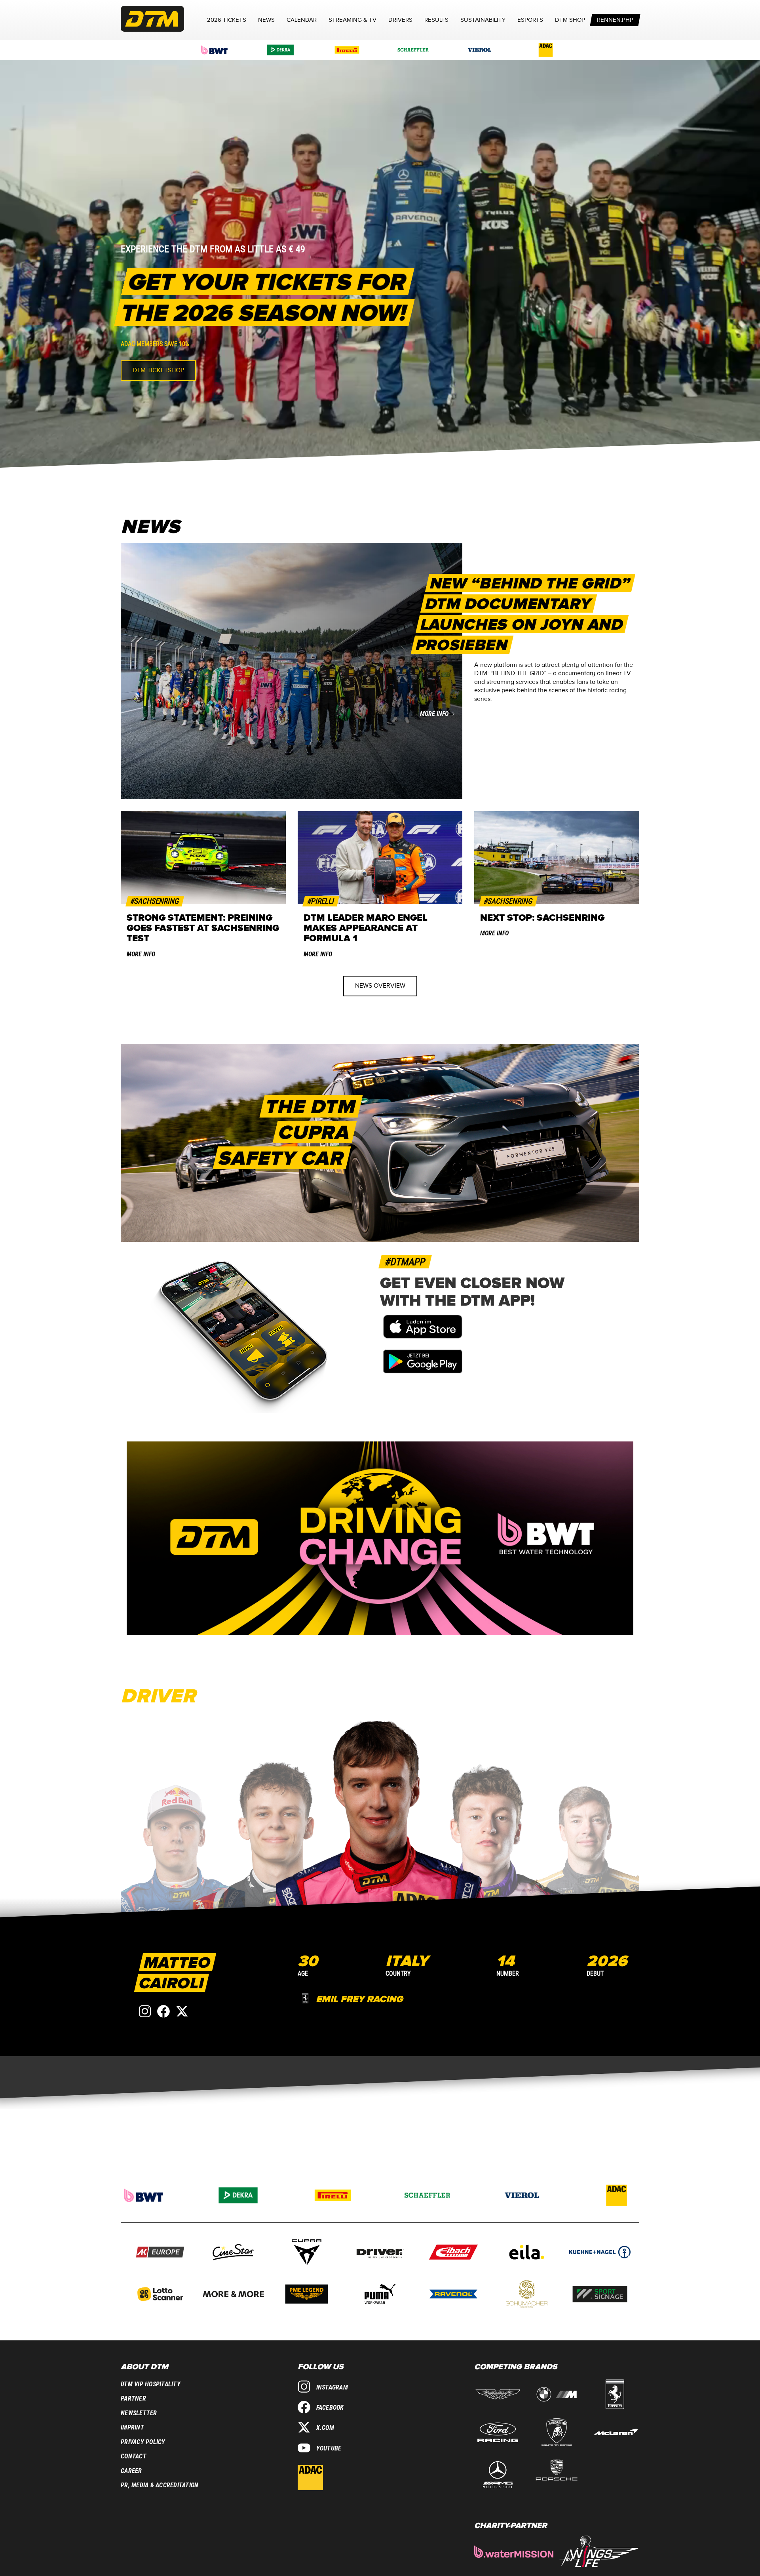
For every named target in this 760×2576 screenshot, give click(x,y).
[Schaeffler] (413, 50)
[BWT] (215, 50)
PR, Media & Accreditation (160, 2485)
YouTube (329, 2448)
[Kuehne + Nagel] (600, 2253)
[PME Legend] (307, 2295)
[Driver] (380, 2253)
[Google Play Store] (423, 1371)
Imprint (132, 2427)
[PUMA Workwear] (380, 2295)
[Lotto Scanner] (160, 2295)
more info (434, 714)
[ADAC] (546, 50)
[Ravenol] (453, 2295)
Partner (133, 2398)
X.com (325, 2428)
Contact (134, 2456)
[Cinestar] (233, 2253)
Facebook (330, 2408)
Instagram (332, 2387)
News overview (380, 986)
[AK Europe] (160, 2253)
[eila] (527, 2253)
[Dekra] (281, 50)
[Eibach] (453, 2253)
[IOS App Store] (423, 1337)
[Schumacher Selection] (527, 2295)
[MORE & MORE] (233, 2295)
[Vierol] (480, 50)
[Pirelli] (347, 50)
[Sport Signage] (600, 2295)
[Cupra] (307, 2253)
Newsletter (139, 2413)
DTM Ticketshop (158, 370)
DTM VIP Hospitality (151, 2384)
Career (131, 2471)
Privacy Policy (143, 2442)
